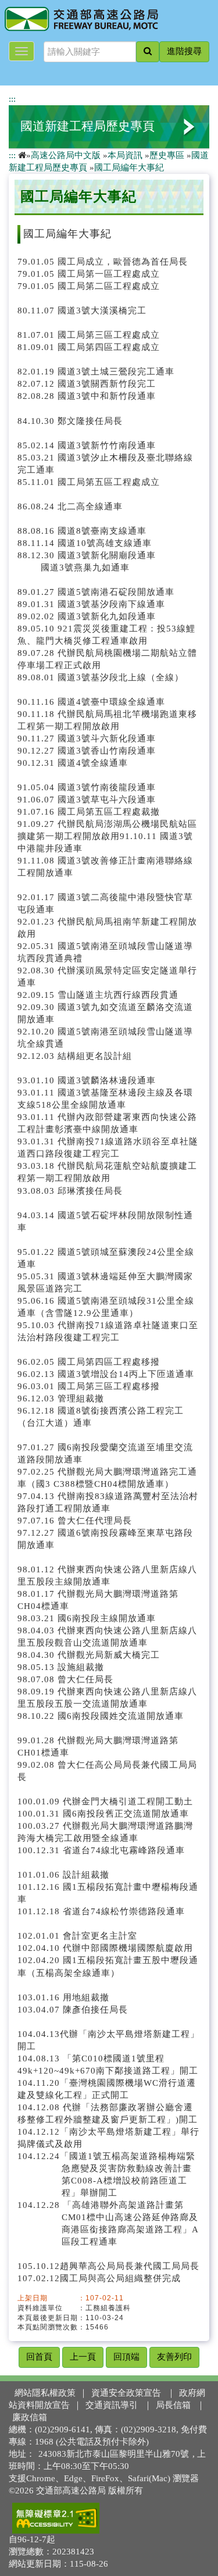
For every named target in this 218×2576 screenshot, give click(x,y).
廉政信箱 (30, 2417)
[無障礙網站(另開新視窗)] (56, 2518)
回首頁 (39, 2357)
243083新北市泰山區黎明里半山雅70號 (114, 2454)
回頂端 (126, 2357)
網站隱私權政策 (45, 2393)
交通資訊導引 (112, 2405)
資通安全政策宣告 (126, 2393)
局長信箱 (173, 2405)
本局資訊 (125, 155)
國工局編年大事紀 (129, 167)
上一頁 (83, 2357)
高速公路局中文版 (66, 155)
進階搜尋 (184, 51)
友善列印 (174, 2357)
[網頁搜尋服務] (148, 52)
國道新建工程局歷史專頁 (87, 126)
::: (12, 99)
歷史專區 (167, 155)
